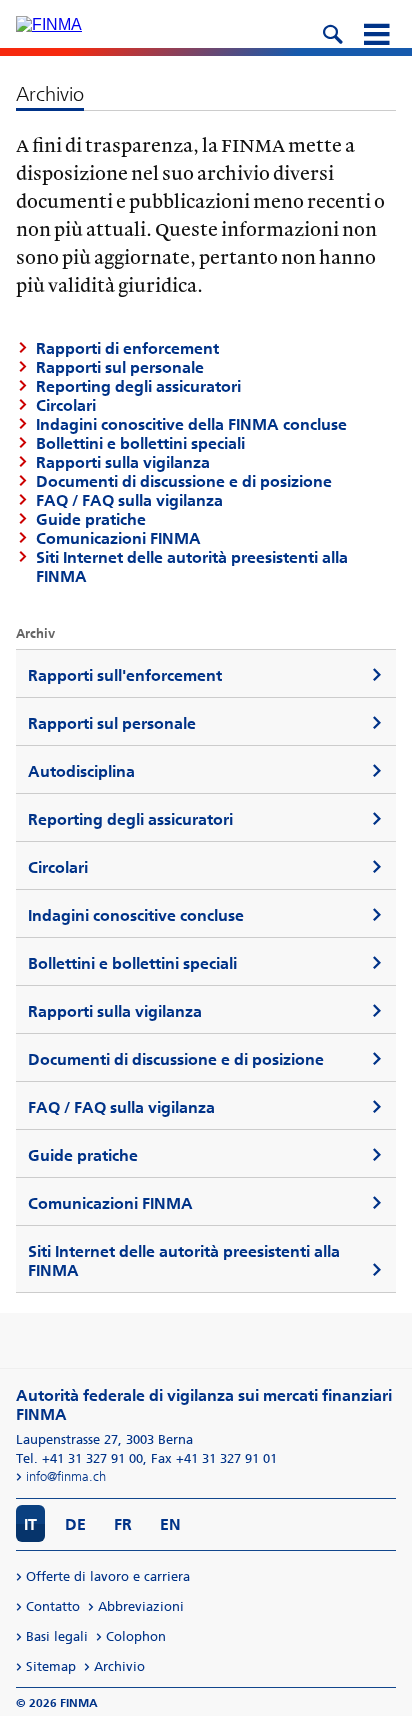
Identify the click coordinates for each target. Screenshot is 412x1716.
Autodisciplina (81, 771)
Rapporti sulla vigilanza (123, 462)
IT (30, 1524)
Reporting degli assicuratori (138, 386)
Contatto (53, 1606)
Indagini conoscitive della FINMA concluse (191, 424)
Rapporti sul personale (112, 723)
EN (170, 1524)
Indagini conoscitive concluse (136, 915)
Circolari (58, 867)
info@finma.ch (66, 1476)
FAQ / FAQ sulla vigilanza (129, 500)
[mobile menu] (376, 32)
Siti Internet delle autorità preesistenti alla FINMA (184, 1261)
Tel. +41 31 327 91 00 (79, 1458)
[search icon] (332, 32)
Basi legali (57, 1636)
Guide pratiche (91, 519)
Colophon (136, 1636)
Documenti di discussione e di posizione (184, 481)
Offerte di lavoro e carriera (108, 1576)
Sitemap (51, 1666)
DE (75, 1524)
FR (123, 1524)
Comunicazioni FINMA (118, 538)
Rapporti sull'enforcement (125, 675)
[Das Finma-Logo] (49, 25)
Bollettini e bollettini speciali (140, 443)
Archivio (119, 1666)
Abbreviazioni (141, 1606)
